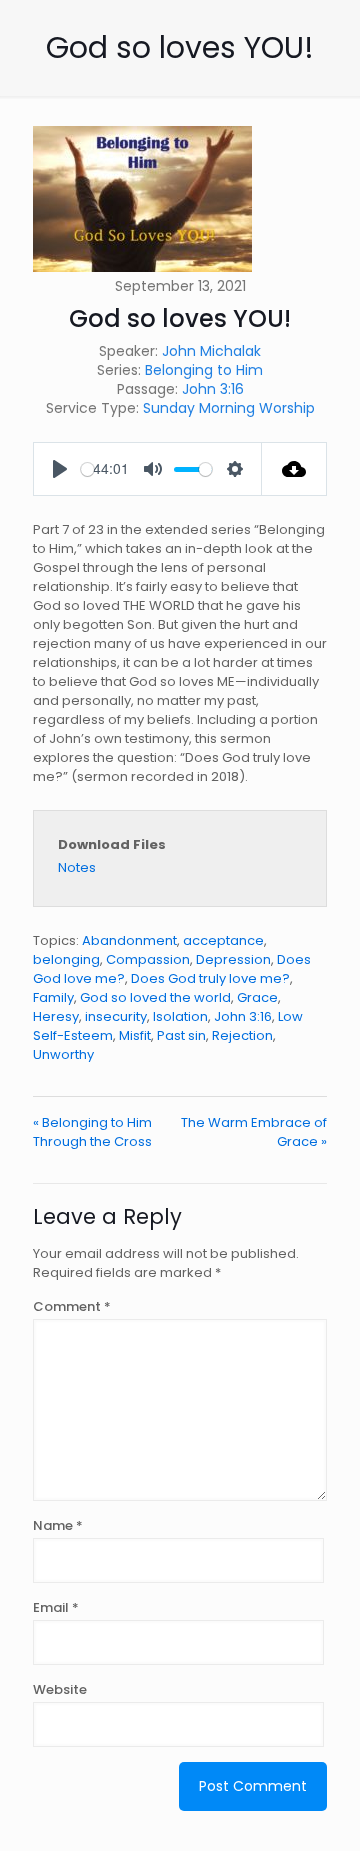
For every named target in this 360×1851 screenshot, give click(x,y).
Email (56, 1607)
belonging (66, 959)
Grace (257, 997)
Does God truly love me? (210, 978)
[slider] (87, 469)
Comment (72, 1306)
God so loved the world (155, 997)
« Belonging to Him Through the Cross (92, 1132)
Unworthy (63, 1054)
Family (53, 997)
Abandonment (129, 940)
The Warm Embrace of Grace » (254, 1132)
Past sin (181, 1035)
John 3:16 (213, 389)
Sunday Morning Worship (229, 408)
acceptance (223, 940)
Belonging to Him (204, 370)
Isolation (180, 1016)
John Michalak (211, 351)
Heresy (56, 1016)
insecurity (116, 1016)
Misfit (135, 1035)
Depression (233, 959)
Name (58, 1525)
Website (60, 1689)
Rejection (242, 1035)
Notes (77, 867)
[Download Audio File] (294, 469)
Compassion (148, 959)
